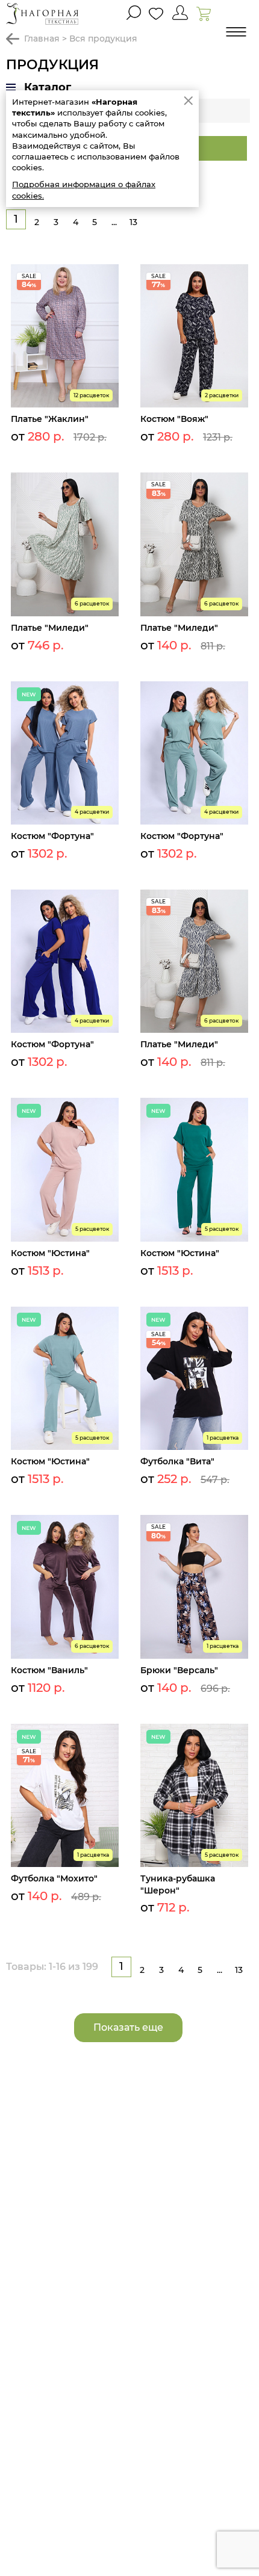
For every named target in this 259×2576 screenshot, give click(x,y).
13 (133, 222)
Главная (42, 39)
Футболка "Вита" (177, 1461)
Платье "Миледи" (50, 628)
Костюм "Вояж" (174, 419)
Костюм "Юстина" (50, 1253)
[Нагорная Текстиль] (42, 14)
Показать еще (128, 2027)
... (114, 222)
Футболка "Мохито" (54, 1878)
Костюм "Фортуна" (52, 836)
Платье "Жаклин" (50, 419)
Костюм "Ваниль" (49, 1670)
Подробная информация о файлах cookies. (84, 190)
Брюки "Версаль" (179, 1670)
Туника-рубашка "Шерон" (178, 1884)
